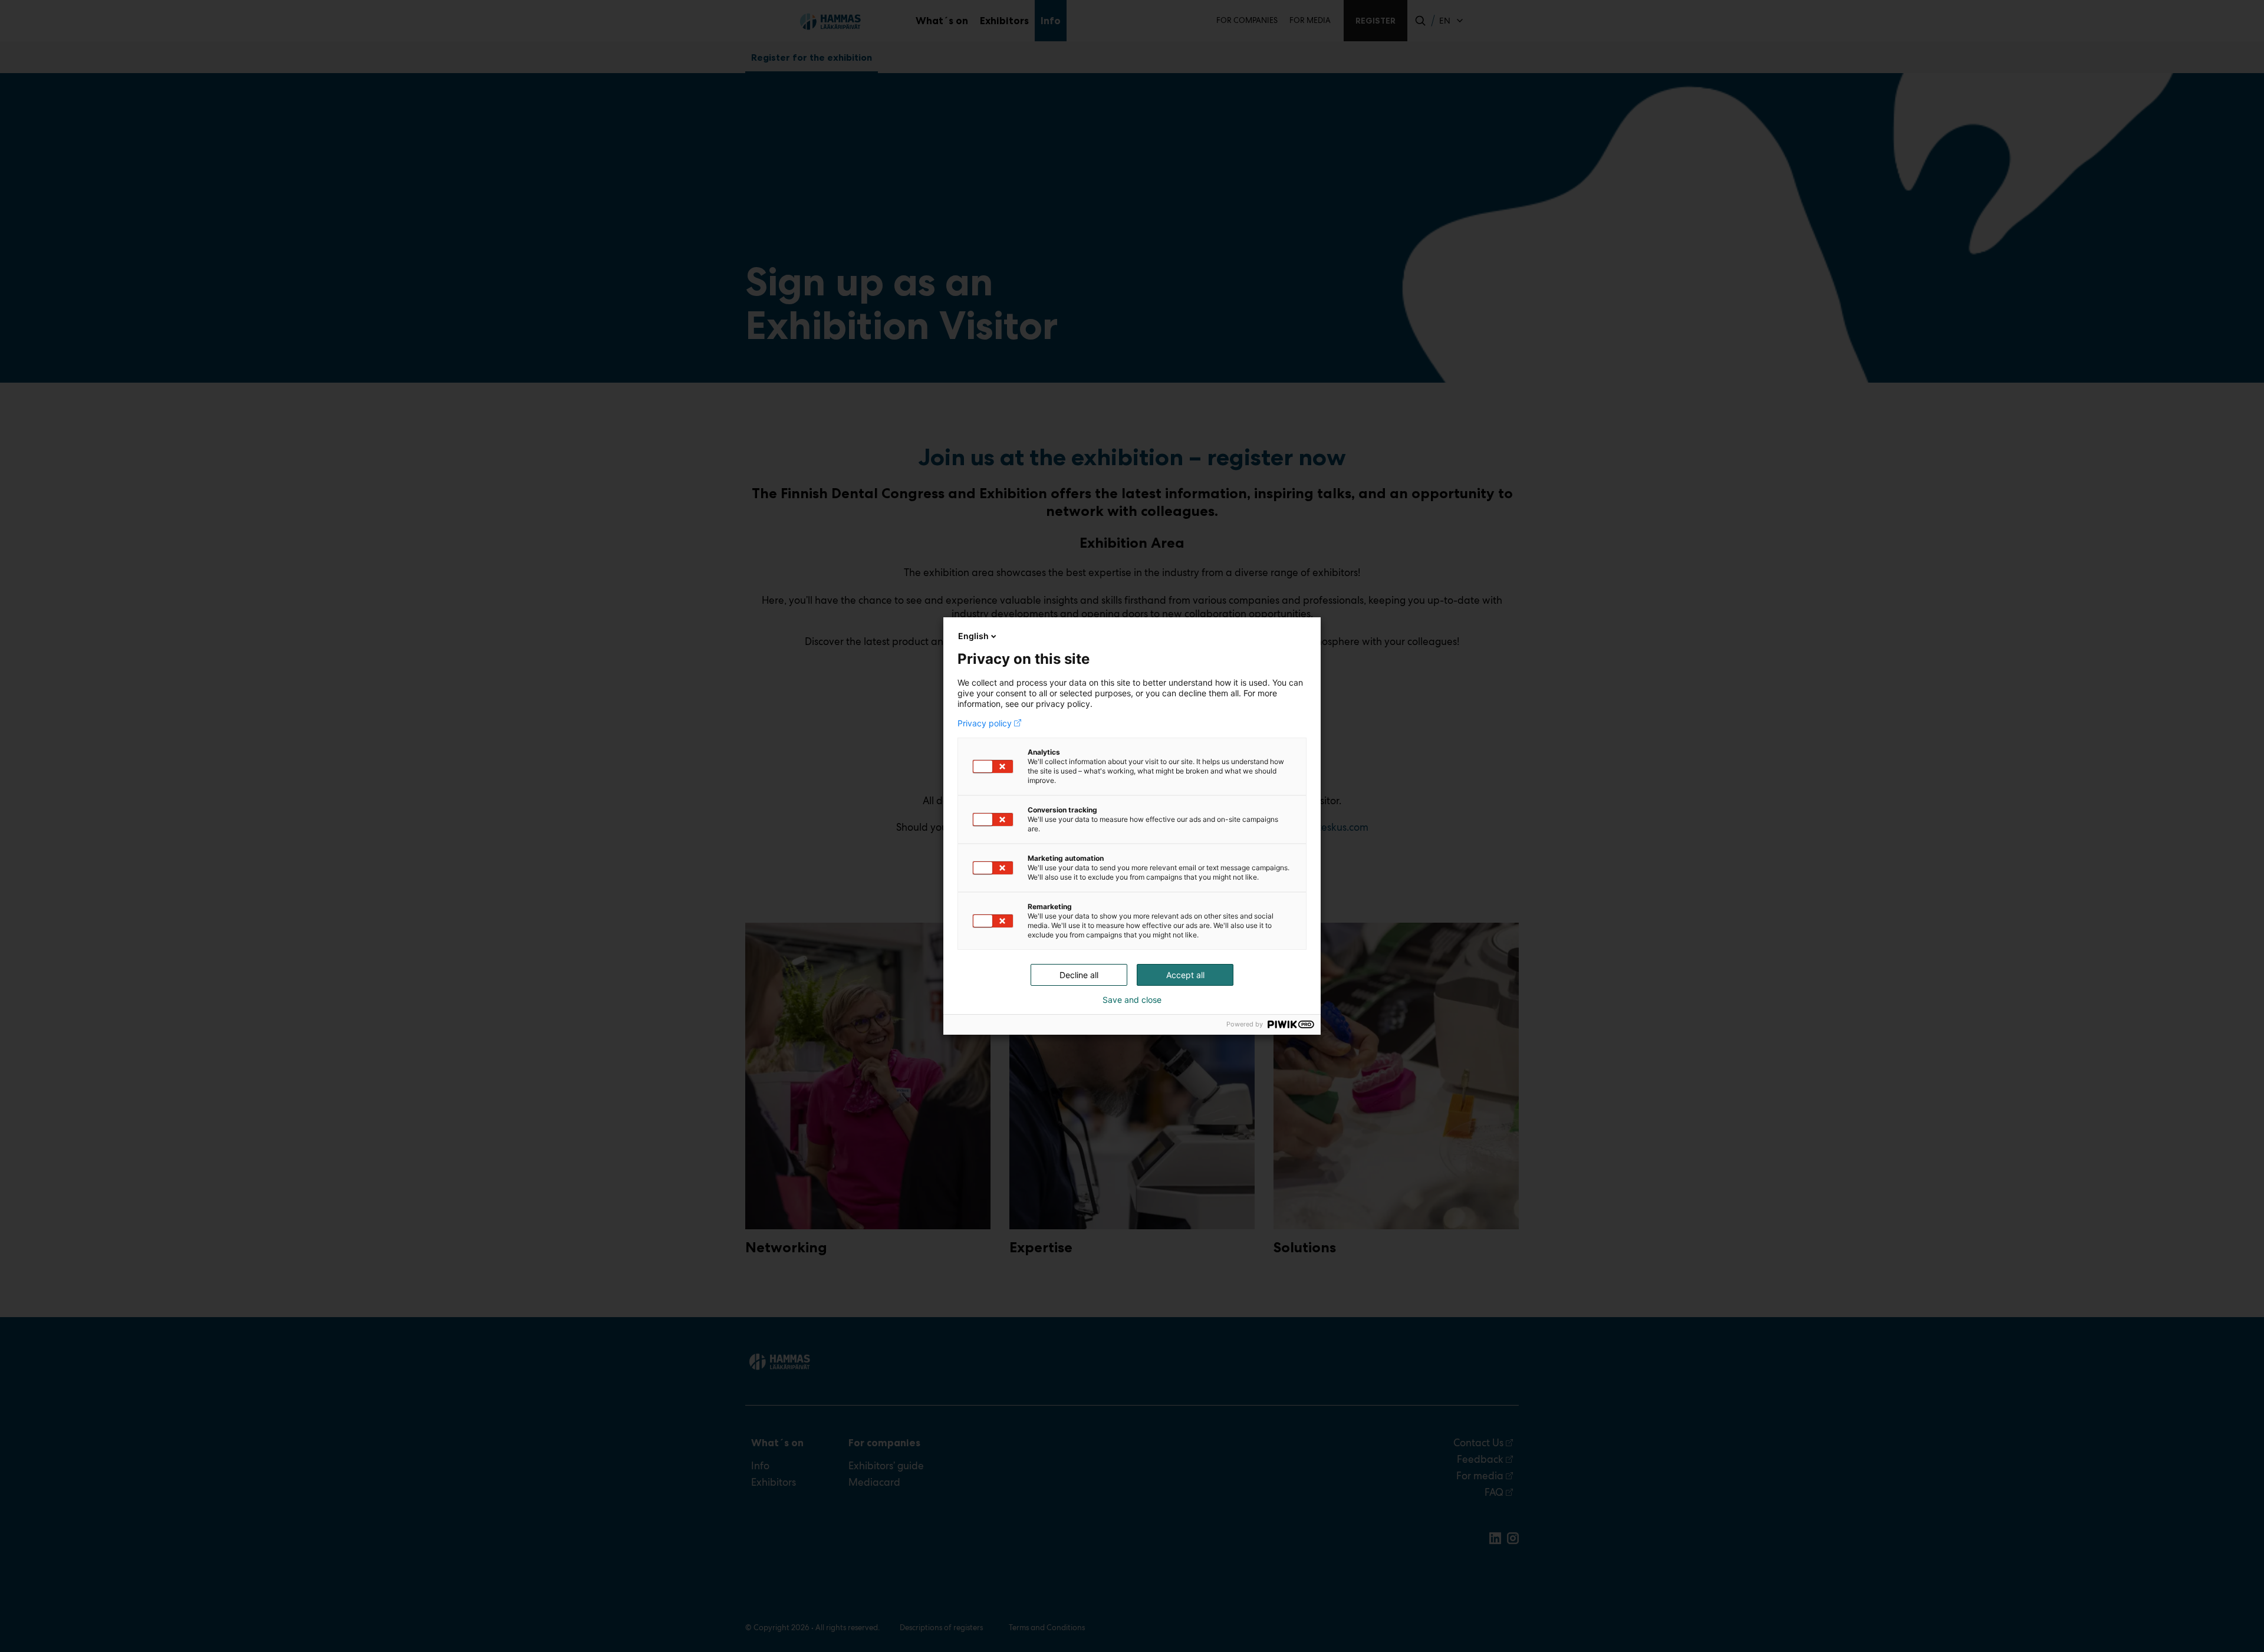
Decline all (1079, 975)
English (973, 636)
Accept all (1185, 975)
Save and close (1132, 1000)
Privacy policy (985, 723)
